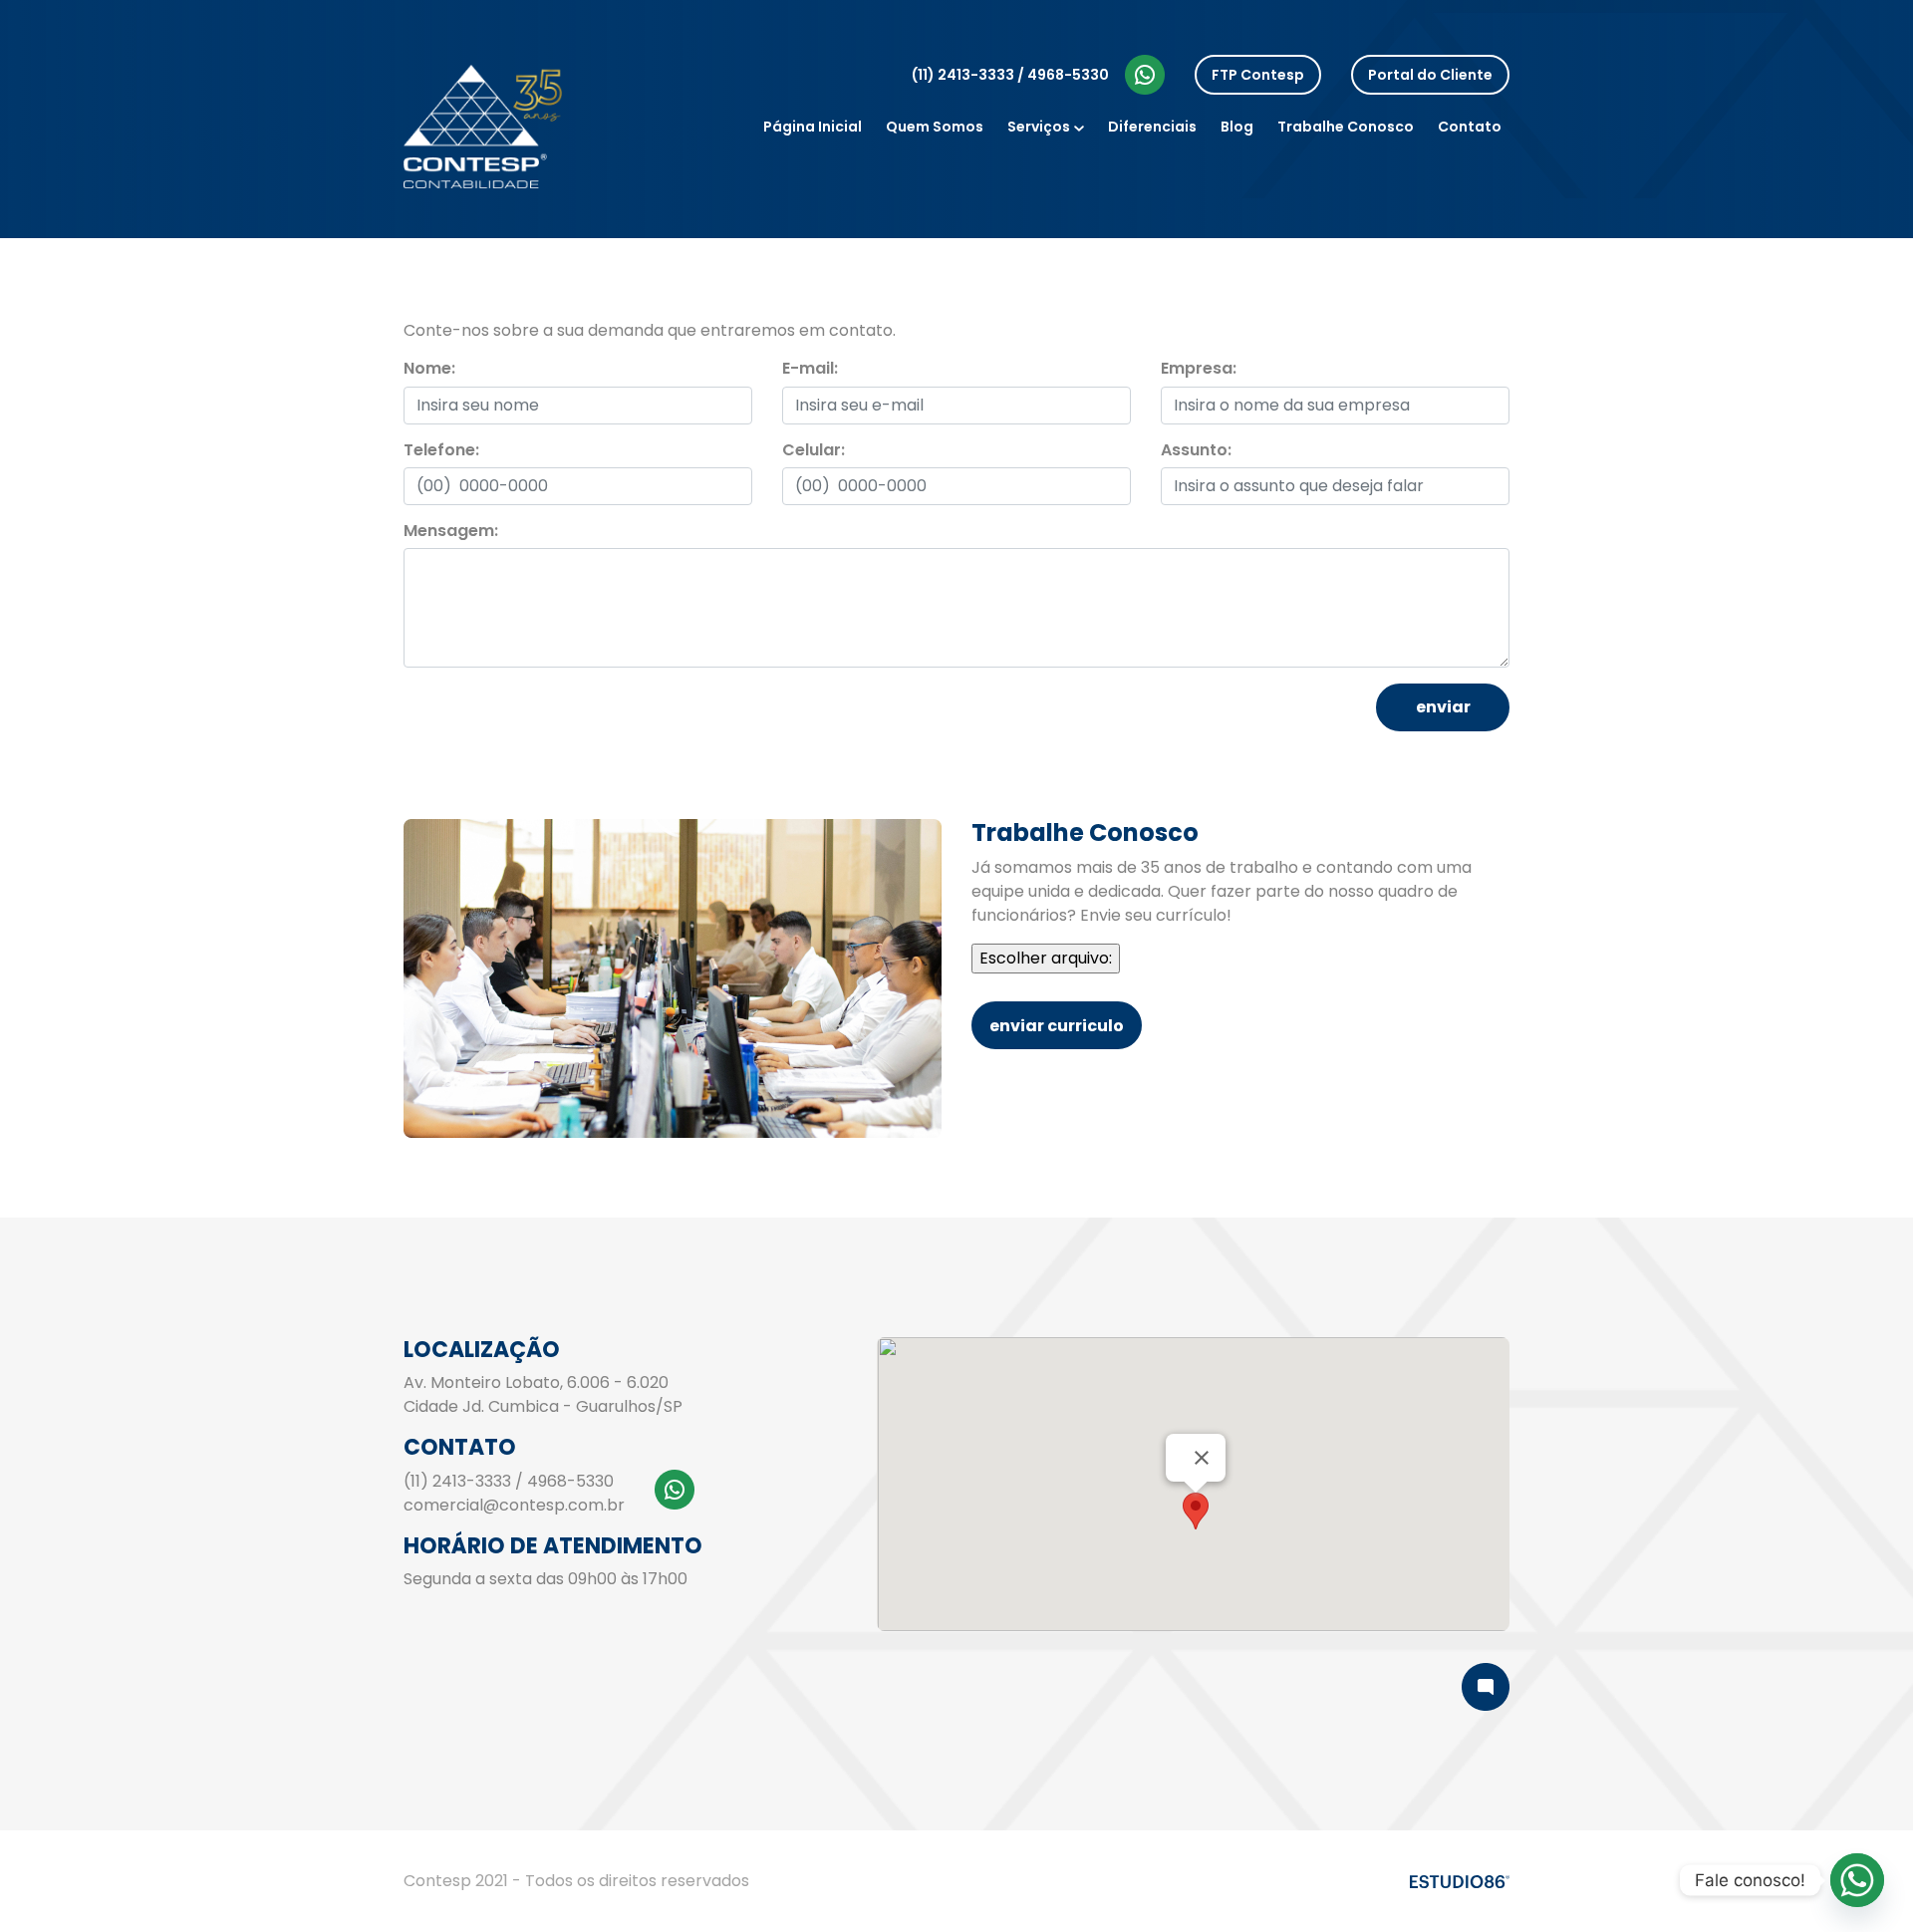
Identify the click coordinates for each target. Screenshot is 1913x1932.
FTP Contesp (1258, 75)
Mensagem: (451, 531)
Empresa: (1199, 368)
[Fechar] (1202, 1458)
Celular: (814, 450)
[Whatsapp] (1857, 1880)
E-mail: (810, 368)
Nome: (429, 368)
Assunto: (1196, 450)
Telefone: (441, 450)
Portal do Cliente (1430, 75)
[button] (1196, 1511)
